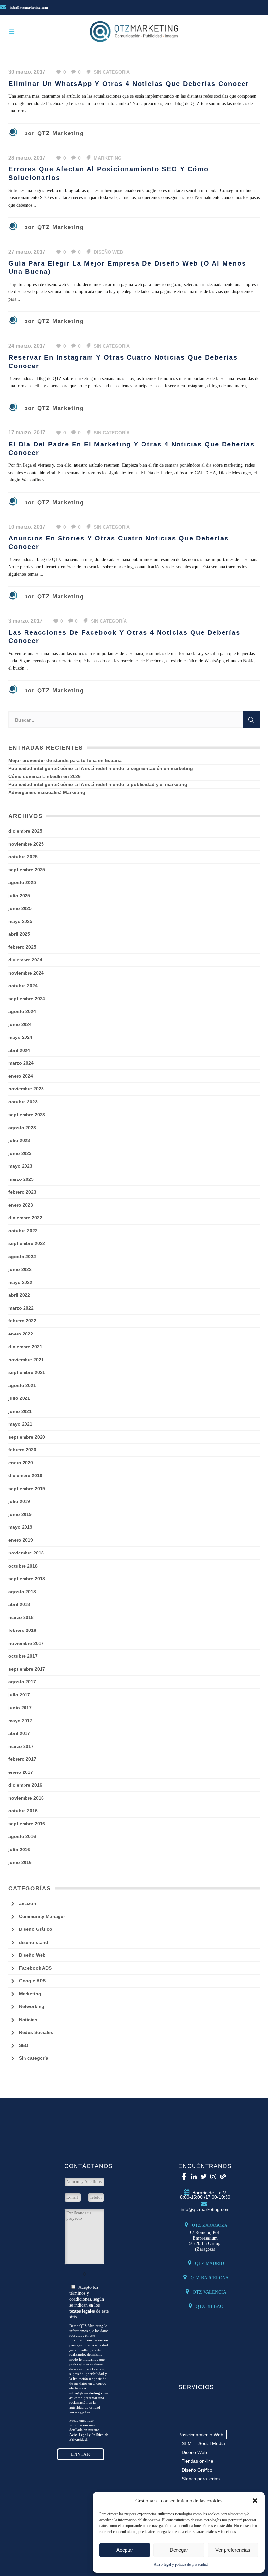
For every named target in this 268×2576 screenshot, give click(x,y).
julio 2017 (19, 1695)
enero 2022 (21, 1334)
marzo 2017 (21, 1746)
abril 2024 (19, 1050)
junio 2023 (20, 1153)
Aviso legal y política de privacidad (181, 2564)
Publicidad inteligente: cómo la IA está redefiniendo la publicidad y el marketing (98, 784)
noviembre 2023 (26, 1089)
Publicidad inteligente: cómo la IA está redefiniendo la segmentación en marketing (101, 768)
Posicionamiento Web (201, 2435)
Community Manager (42, 1916)
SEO (24, 2045)
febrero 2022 (22, 1321)
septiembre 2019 (27, 1489)
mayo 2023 (20, 1166)
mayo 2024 (20, 1037)
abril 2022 (19, 1295)
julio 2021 (19, 1398)
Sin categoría (112, 72)
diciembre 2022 (25, 1218)
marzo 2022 (21, 1308)
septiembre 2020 (27, 1437)
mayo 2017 (20, 1721)
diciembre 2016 (25, 1785)
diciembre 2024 (25, 960)
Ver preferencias (233, 2550)
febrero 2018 (22, 1630)
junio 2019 (20, 1514)
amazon (28, 1903)
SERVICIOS (196, 2387)
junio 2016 (20, 1862)
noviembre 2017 (26, 1643)
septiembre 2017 (27, 1669)
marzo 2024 (21, 1063)
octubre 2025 (23, 857)
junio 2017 (20, 1708)
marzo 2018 (21, 1617)
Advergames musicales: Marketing (47, 792)
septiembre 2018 (27, 1579)
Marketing (108, 158)
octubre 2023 (23, 1102)
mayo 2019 (20, 1527)
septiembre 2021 (27, 1372)
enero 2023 (21, 1205)
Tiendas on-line (198, 2461)
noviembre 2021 (26, 1360)
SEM (187, 2443)
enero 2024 (21, 1076)
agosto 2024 (22, 1011)
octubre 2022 (23, 1231)
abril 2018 (19, 1604)
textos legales (82, 2311)
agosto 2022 (22, 1257)
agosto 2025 (22, 882)
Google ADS (32, 1981)
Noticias (28, 2020)
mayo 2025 (20, 921)
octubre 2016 (23, 1811)
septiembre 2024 (27, 999)
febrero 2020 (22, 1450)
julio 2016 (19, 1850)
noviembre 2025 (26, 844)
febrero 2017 (22, 1759)
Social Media (212, 2443)
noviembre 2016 (26, 1798)
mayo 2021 (20, 1424)
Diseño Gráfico (36, 1929)
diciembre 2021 (25, 1347)
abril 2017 (19, 1733)
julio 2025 (19, 896)
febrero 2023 (22, 1192)
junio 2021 (20, 1411)
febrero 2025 (22, 947)
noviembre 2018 (26, 1553)
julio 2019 (19, 1501)
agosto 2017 (22, 1682)
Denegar (179, 2550)
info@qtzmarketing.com (28, 8)
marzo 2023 (21, 1179)
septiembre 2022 (27, 1243)
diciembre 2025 (25, 831)
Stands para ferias (201, 2479)
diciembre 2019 (25, 1475)
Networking (32, 2006)
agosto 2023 (22, 1128)
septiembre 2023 (27, 1115)
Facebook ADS (35, 1968)
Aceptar (125, 2550)
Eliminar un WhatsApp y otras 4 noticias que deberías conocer (129, 84)
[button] (255, 2501)
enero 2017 (21, 1772)
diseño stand (34, 1942)
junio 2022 (20, 1269)
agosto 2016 (22, 1836)
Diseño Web (108, 252)
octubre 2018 (23, 1566)
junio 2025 (20, 908)
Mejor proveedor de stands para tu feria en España (65, 760)
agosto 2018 (22, 1592)
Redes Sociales (36, 2032)
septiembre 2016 (27, 1824)
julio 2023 (19, 1140)
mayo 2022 (20, 1282)
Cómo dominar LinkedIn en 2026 (45, 776)
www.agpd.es (79, 2412)
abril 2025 (19, 934)
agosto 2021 (22, 1385)
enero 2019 (21, 1540)
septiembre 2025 (27, 870)
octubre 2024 (23, 986)
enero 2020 (21, 1463)
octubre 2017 (23, 1656)
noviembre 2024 (26, 973)
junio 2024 (20, 1024)
